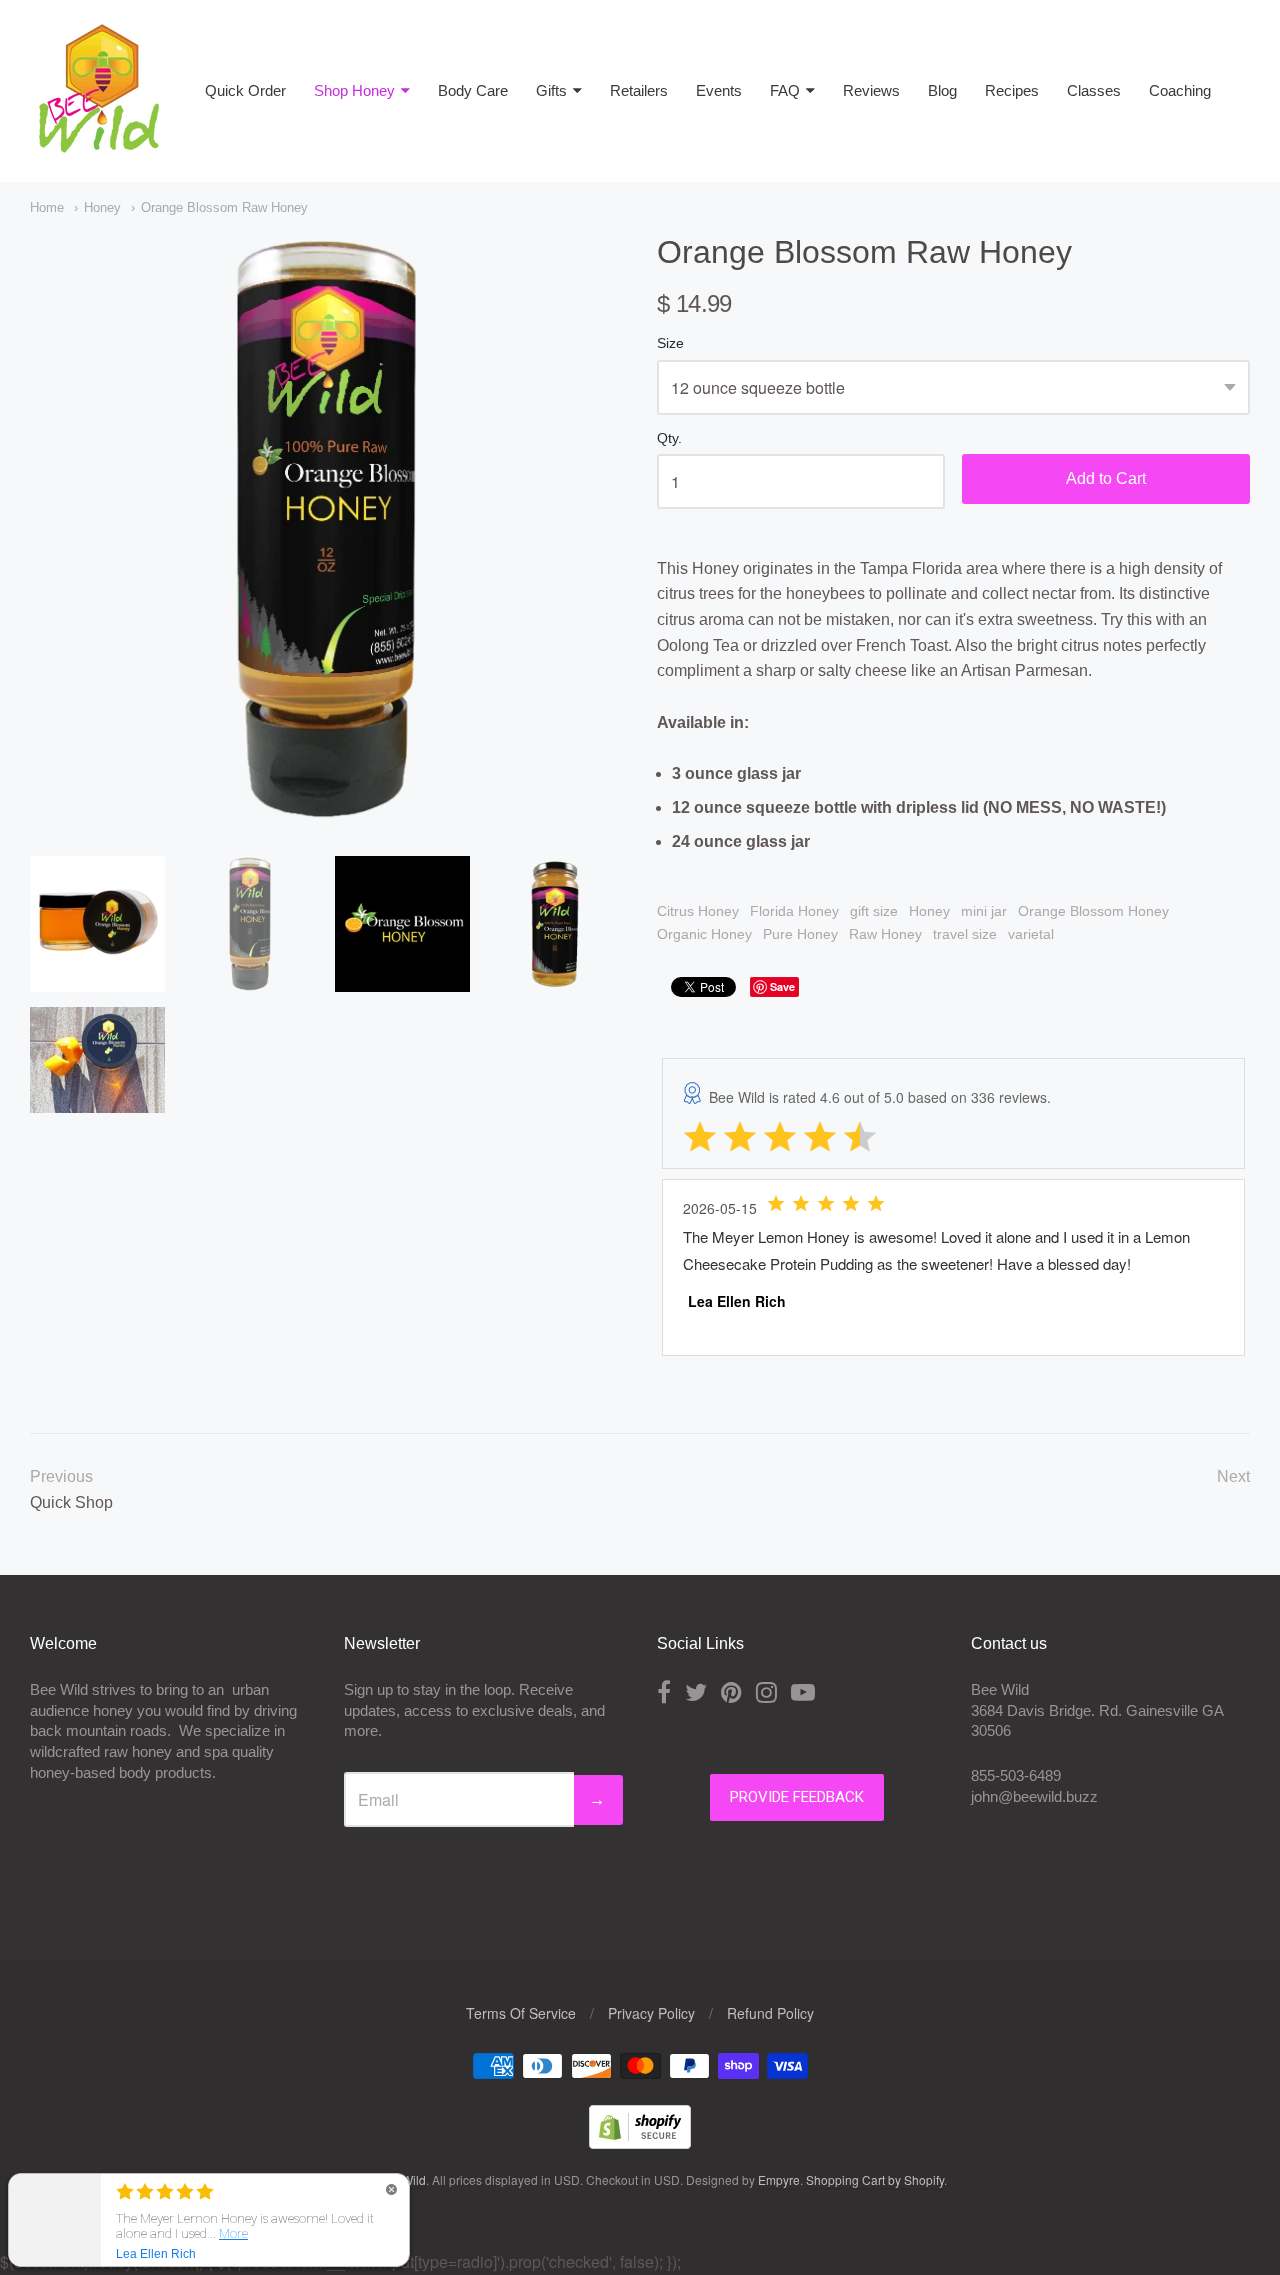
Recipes (1012, 90)
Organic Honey (704, 934)
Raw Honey (885, 934)
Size (670, 343)
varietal (1031, 934)
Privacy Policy (651, 2013)
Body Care (473, 90)
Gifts (551, 90)
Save (782, 986)
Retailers (639, 90)
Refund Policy (770, 2013)
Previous (61, 1476)
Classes (1094, 90)
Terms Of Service (521, 2013)
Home (47, 207)
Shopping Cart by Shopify (875, 2179)
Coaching (1180, 90)
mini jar (984, 911)
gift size (874, 911)
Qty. (669, 438)
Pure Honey (800, 934)
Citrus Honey (698, 911)
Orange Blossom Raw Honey (224, 207)
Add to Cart (1106, 478)
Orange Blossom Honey (1093, 911)
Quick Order (245, 90)
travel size (965, 934)
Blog (942, 90)
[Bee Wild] (98, 144)
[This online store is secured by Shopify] (640, 2142)
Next (1233, 1476)
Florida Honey (794, 911)
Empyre (779, 2179)
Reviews (871, 90)
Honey (102, 207)
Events (719, 90)
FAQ (785, 90)
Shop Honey (354, 90)
